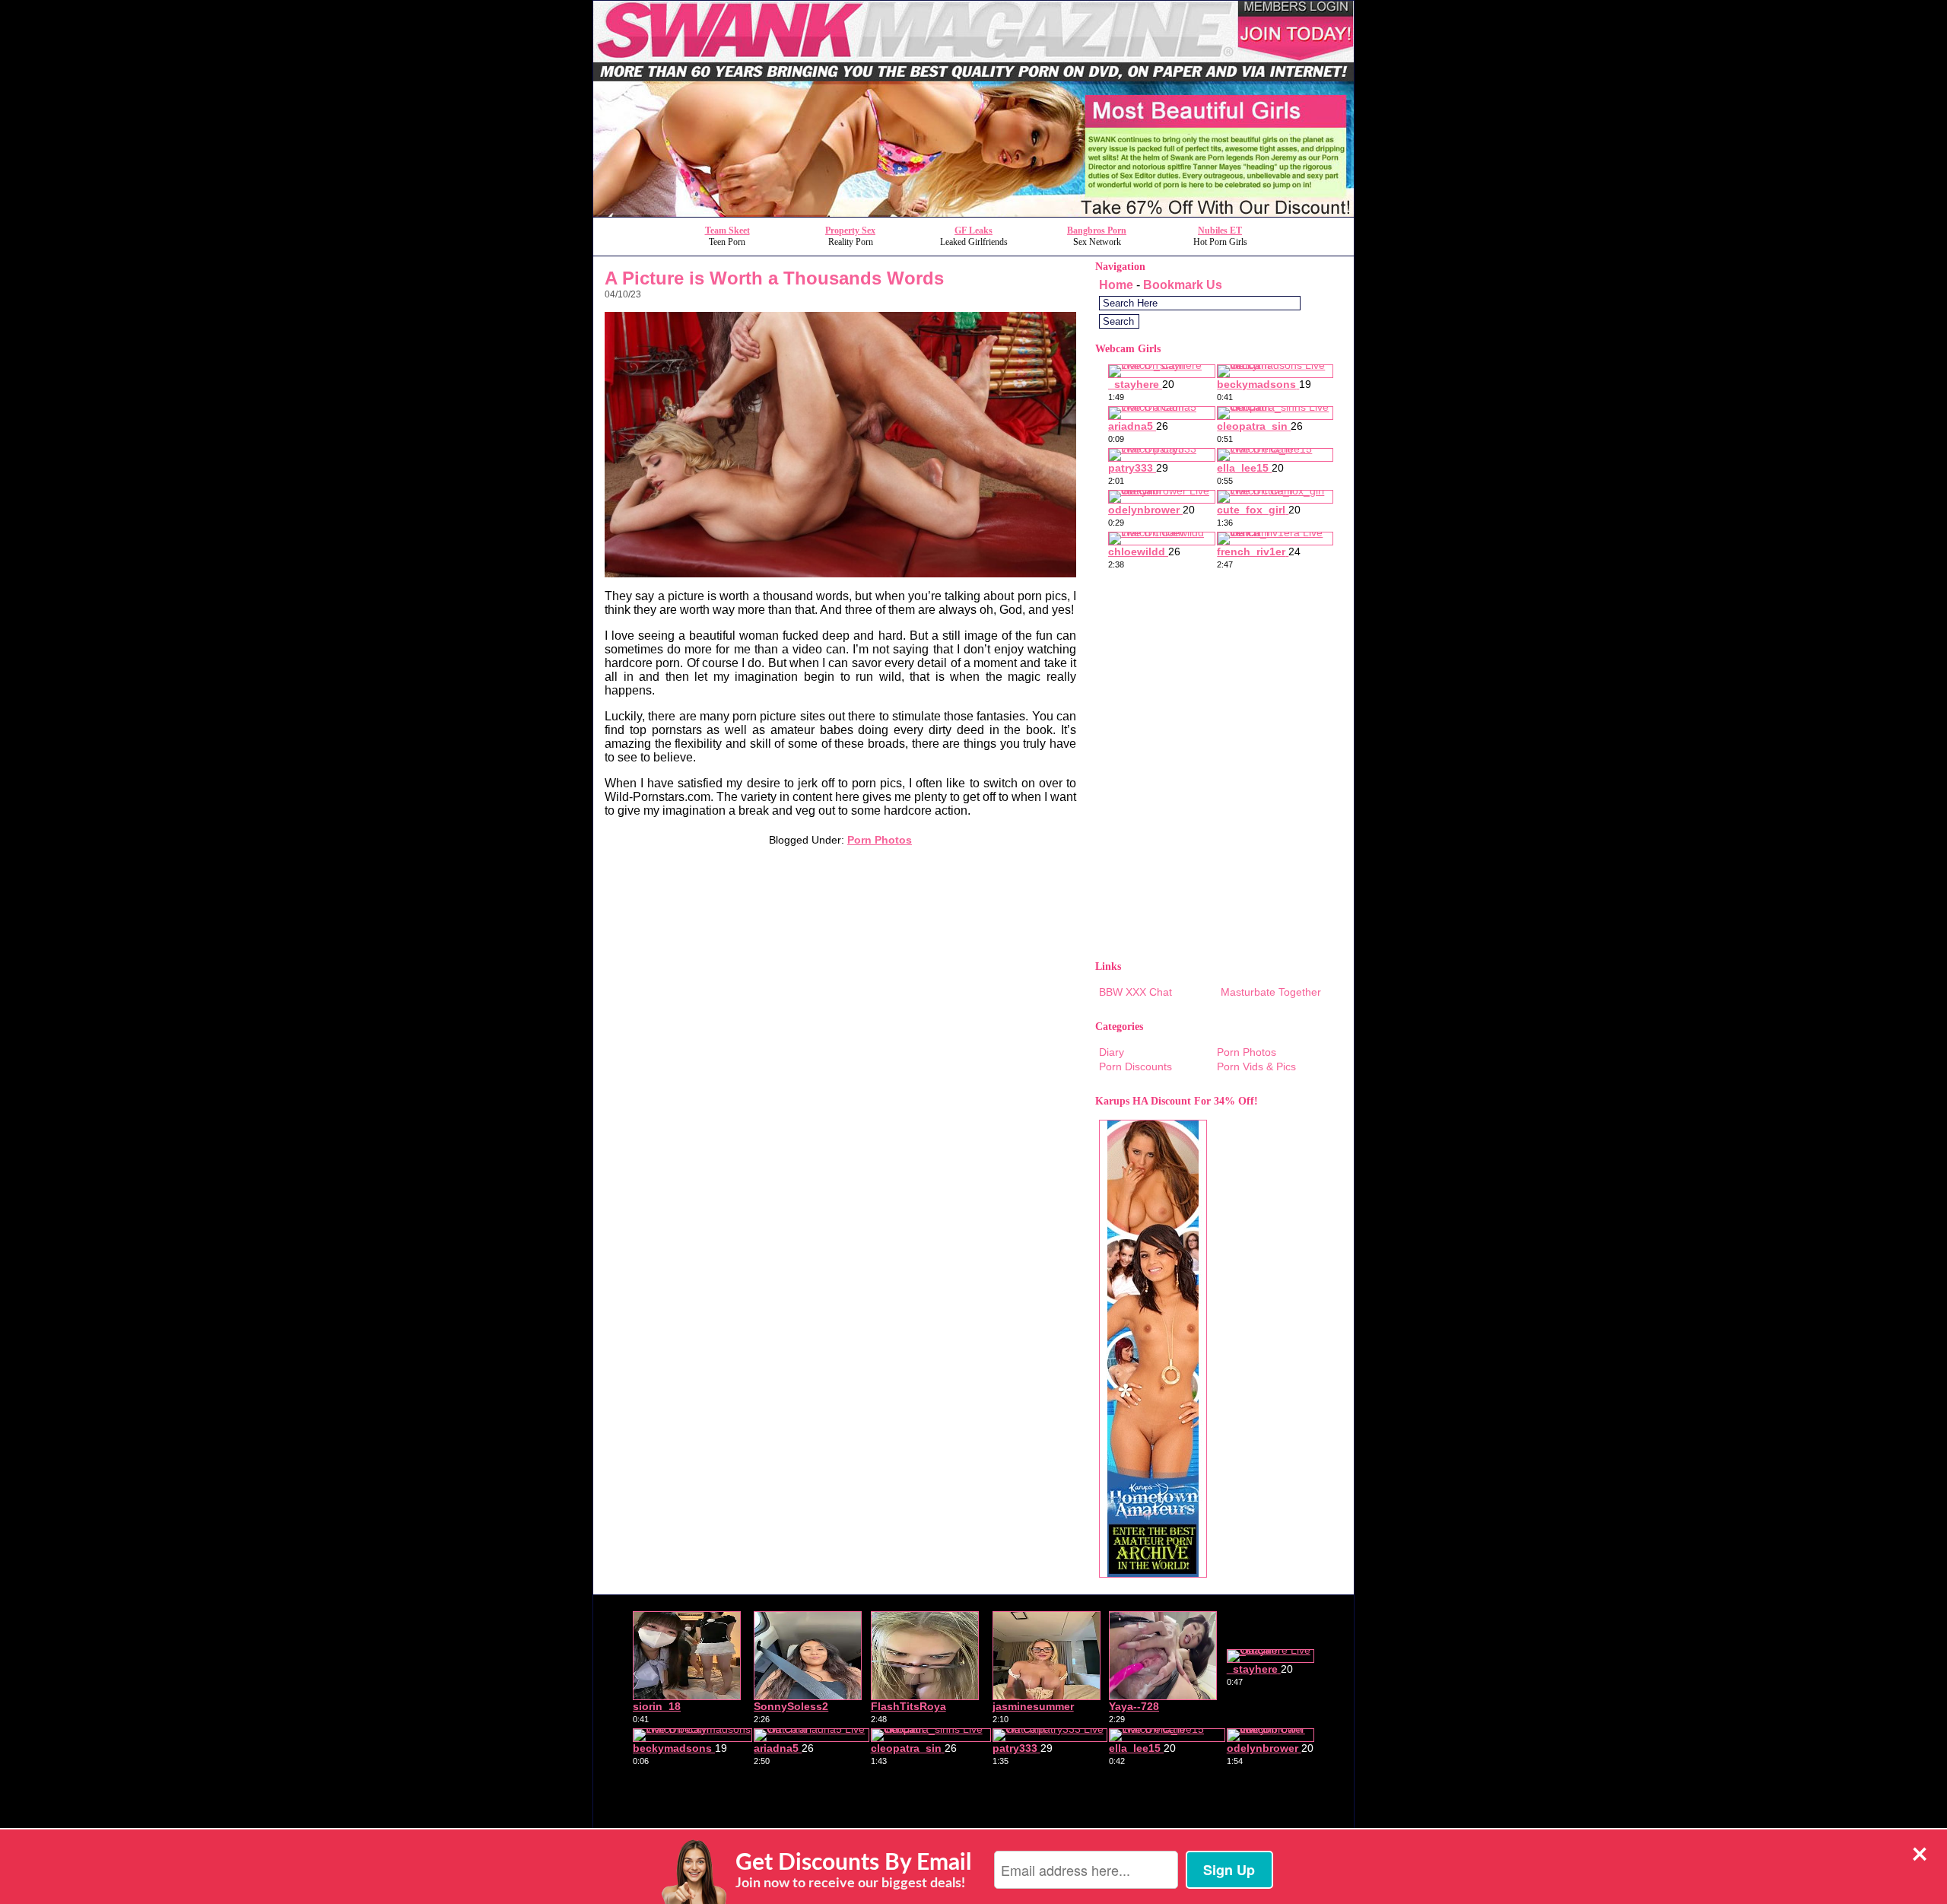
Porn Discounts (1135, 1066)
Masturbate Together (1271, 992)
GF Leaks (973, 230)
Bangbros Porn (1097, 230)
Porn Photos (880, 840)
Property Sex (850, 230)
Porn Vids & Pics (1256, 1066)
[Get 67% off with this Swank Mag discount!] (973, 213)
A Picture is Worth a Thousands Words (774, 278)
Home (1116, 285)
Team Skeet (727, 230)
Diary (1112, 1052)
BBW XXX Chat (1135, 992)
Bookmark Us (1183, 285)
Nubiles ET (1220, 230)
